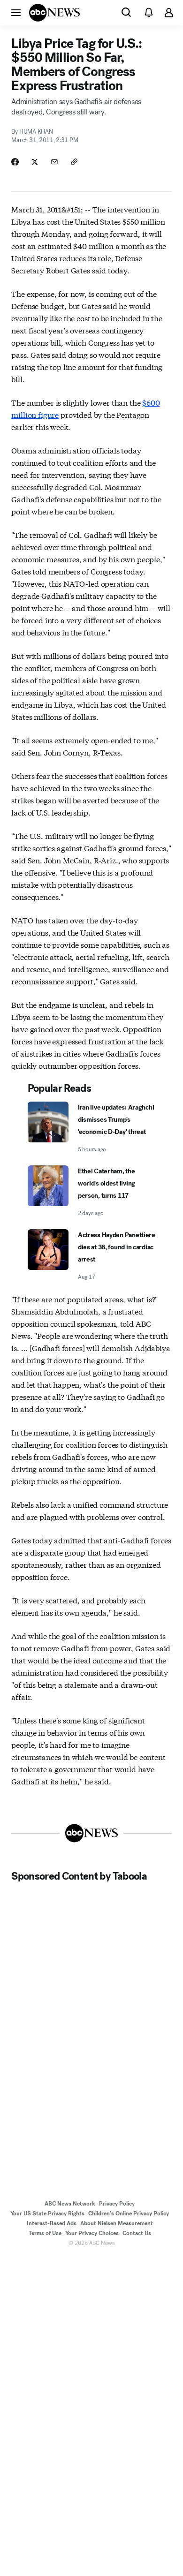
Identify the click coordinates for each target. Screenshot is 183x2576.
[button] (16, 12)
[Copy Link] (74, 162)
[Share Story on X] (35, 162)
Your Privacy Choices (92, 2233)
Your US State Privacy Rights (47, 2213)
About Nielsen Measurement (117, 2223)
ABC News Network (70, 2204)
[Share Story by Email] (54, 162)
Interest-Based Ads (52, 2223)
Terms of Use (45, 2233)
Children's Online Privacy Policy (129, 2213)
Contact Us (137, 2233)
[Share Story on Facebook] (15, 162)
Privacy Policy (117, 2204)
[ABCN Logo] (54, 13)
